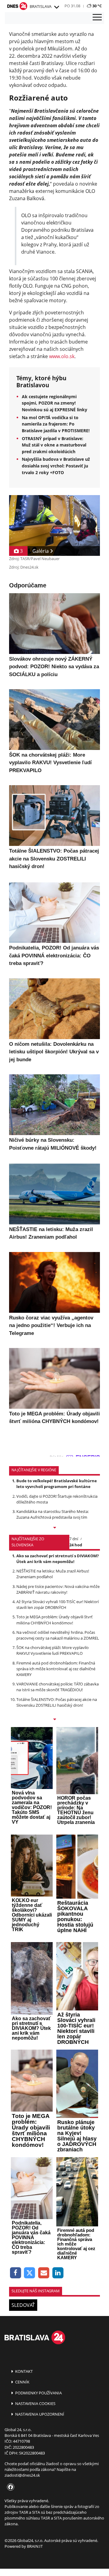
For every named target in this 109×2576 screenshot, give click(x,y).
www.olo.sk (62, 356)
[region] (56, 7)
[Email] (44, 2273)
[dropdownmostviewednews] (54, 1528)
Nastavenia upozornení (39, 2414)
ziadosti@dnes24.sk (22, 2475)
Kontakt (23, 2371)
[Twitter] (30, 2273)
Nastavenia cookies (35, 2403)
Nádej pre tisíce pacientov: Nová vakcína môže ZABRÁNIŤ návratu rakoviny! (58, 1589)
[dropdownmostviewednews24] (54, 1720)
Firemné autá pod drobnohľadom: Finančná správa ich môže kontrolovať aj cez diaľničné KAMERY (56, 1669)
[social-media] (9, 2487)
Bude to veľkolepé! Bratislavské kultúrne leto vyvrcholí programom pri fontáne (57, 1484)
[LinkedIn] (58, 2273)
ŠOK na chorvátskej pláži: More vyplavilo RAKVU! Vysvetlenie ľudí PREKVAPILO (53, 1650)
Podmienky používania (38, 2393)
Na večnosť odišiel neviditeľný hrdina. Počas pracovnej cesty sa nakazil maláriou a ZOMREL (58, 1635)
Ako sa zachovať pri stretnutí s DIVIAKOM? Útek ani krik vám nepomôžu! (58, 1559)
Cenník (22, 2382)
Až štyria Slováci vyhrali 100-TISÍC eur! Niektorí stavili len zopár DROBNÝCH (58, 1604)
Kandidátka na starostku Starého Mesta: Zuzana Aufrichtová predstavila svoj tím (53, 1514)
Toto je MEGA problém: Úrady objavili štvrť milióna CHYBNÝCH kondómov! (54, 1620)
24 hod (76, 1545)
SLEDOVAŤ (23, 2305)
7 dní (74, 1539)
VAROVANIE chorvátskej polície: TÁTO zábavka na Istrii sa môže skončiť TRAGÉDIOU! (58, 1687)
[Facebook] (16, 2273)
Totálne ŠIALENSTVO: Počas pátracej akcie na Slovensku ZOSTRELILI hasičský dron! (57, 1702)
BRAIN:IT (35, 2546)
